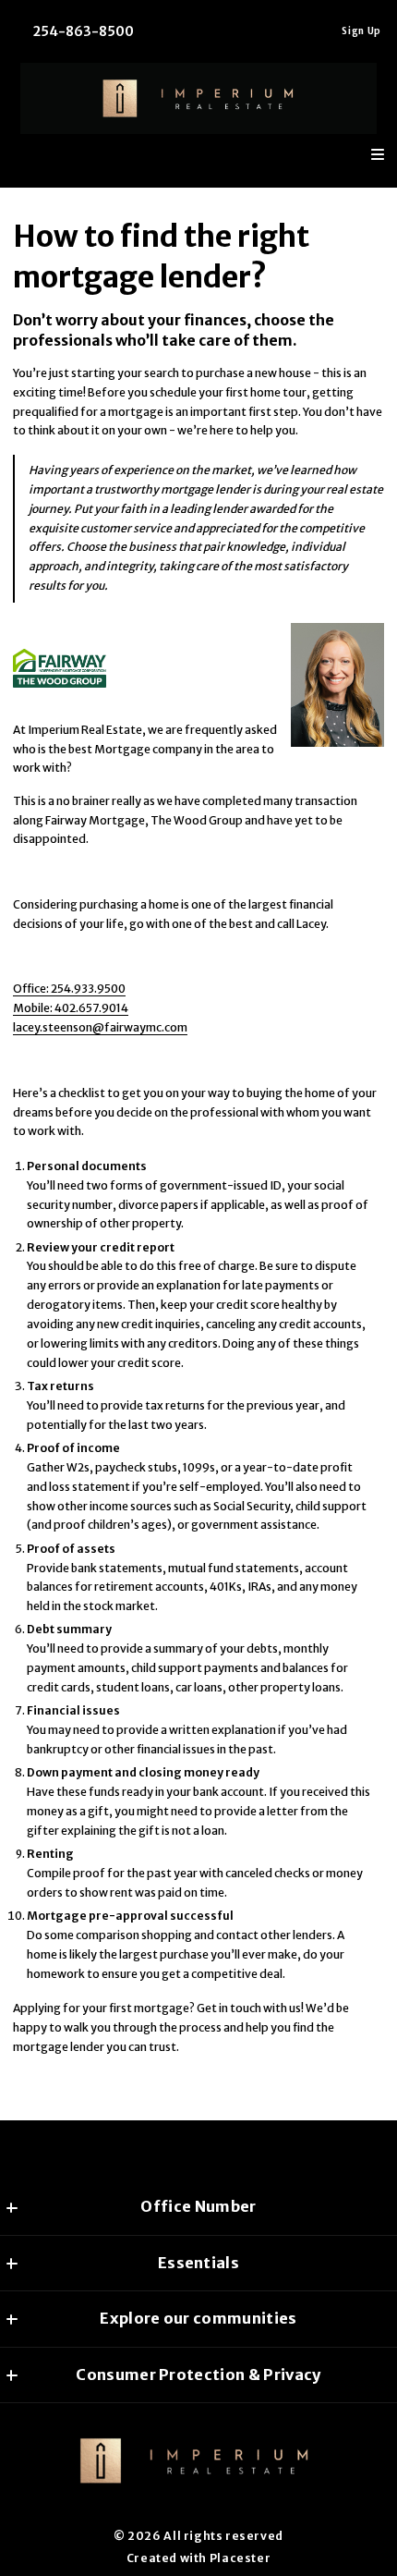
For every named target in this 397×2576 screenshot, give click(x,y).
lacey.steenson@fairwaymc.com (100, 1027)
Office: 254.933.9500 (69, 989)
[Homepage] (199, 98)
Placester (241, 2558)
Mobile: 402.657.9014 (71, 1008)
